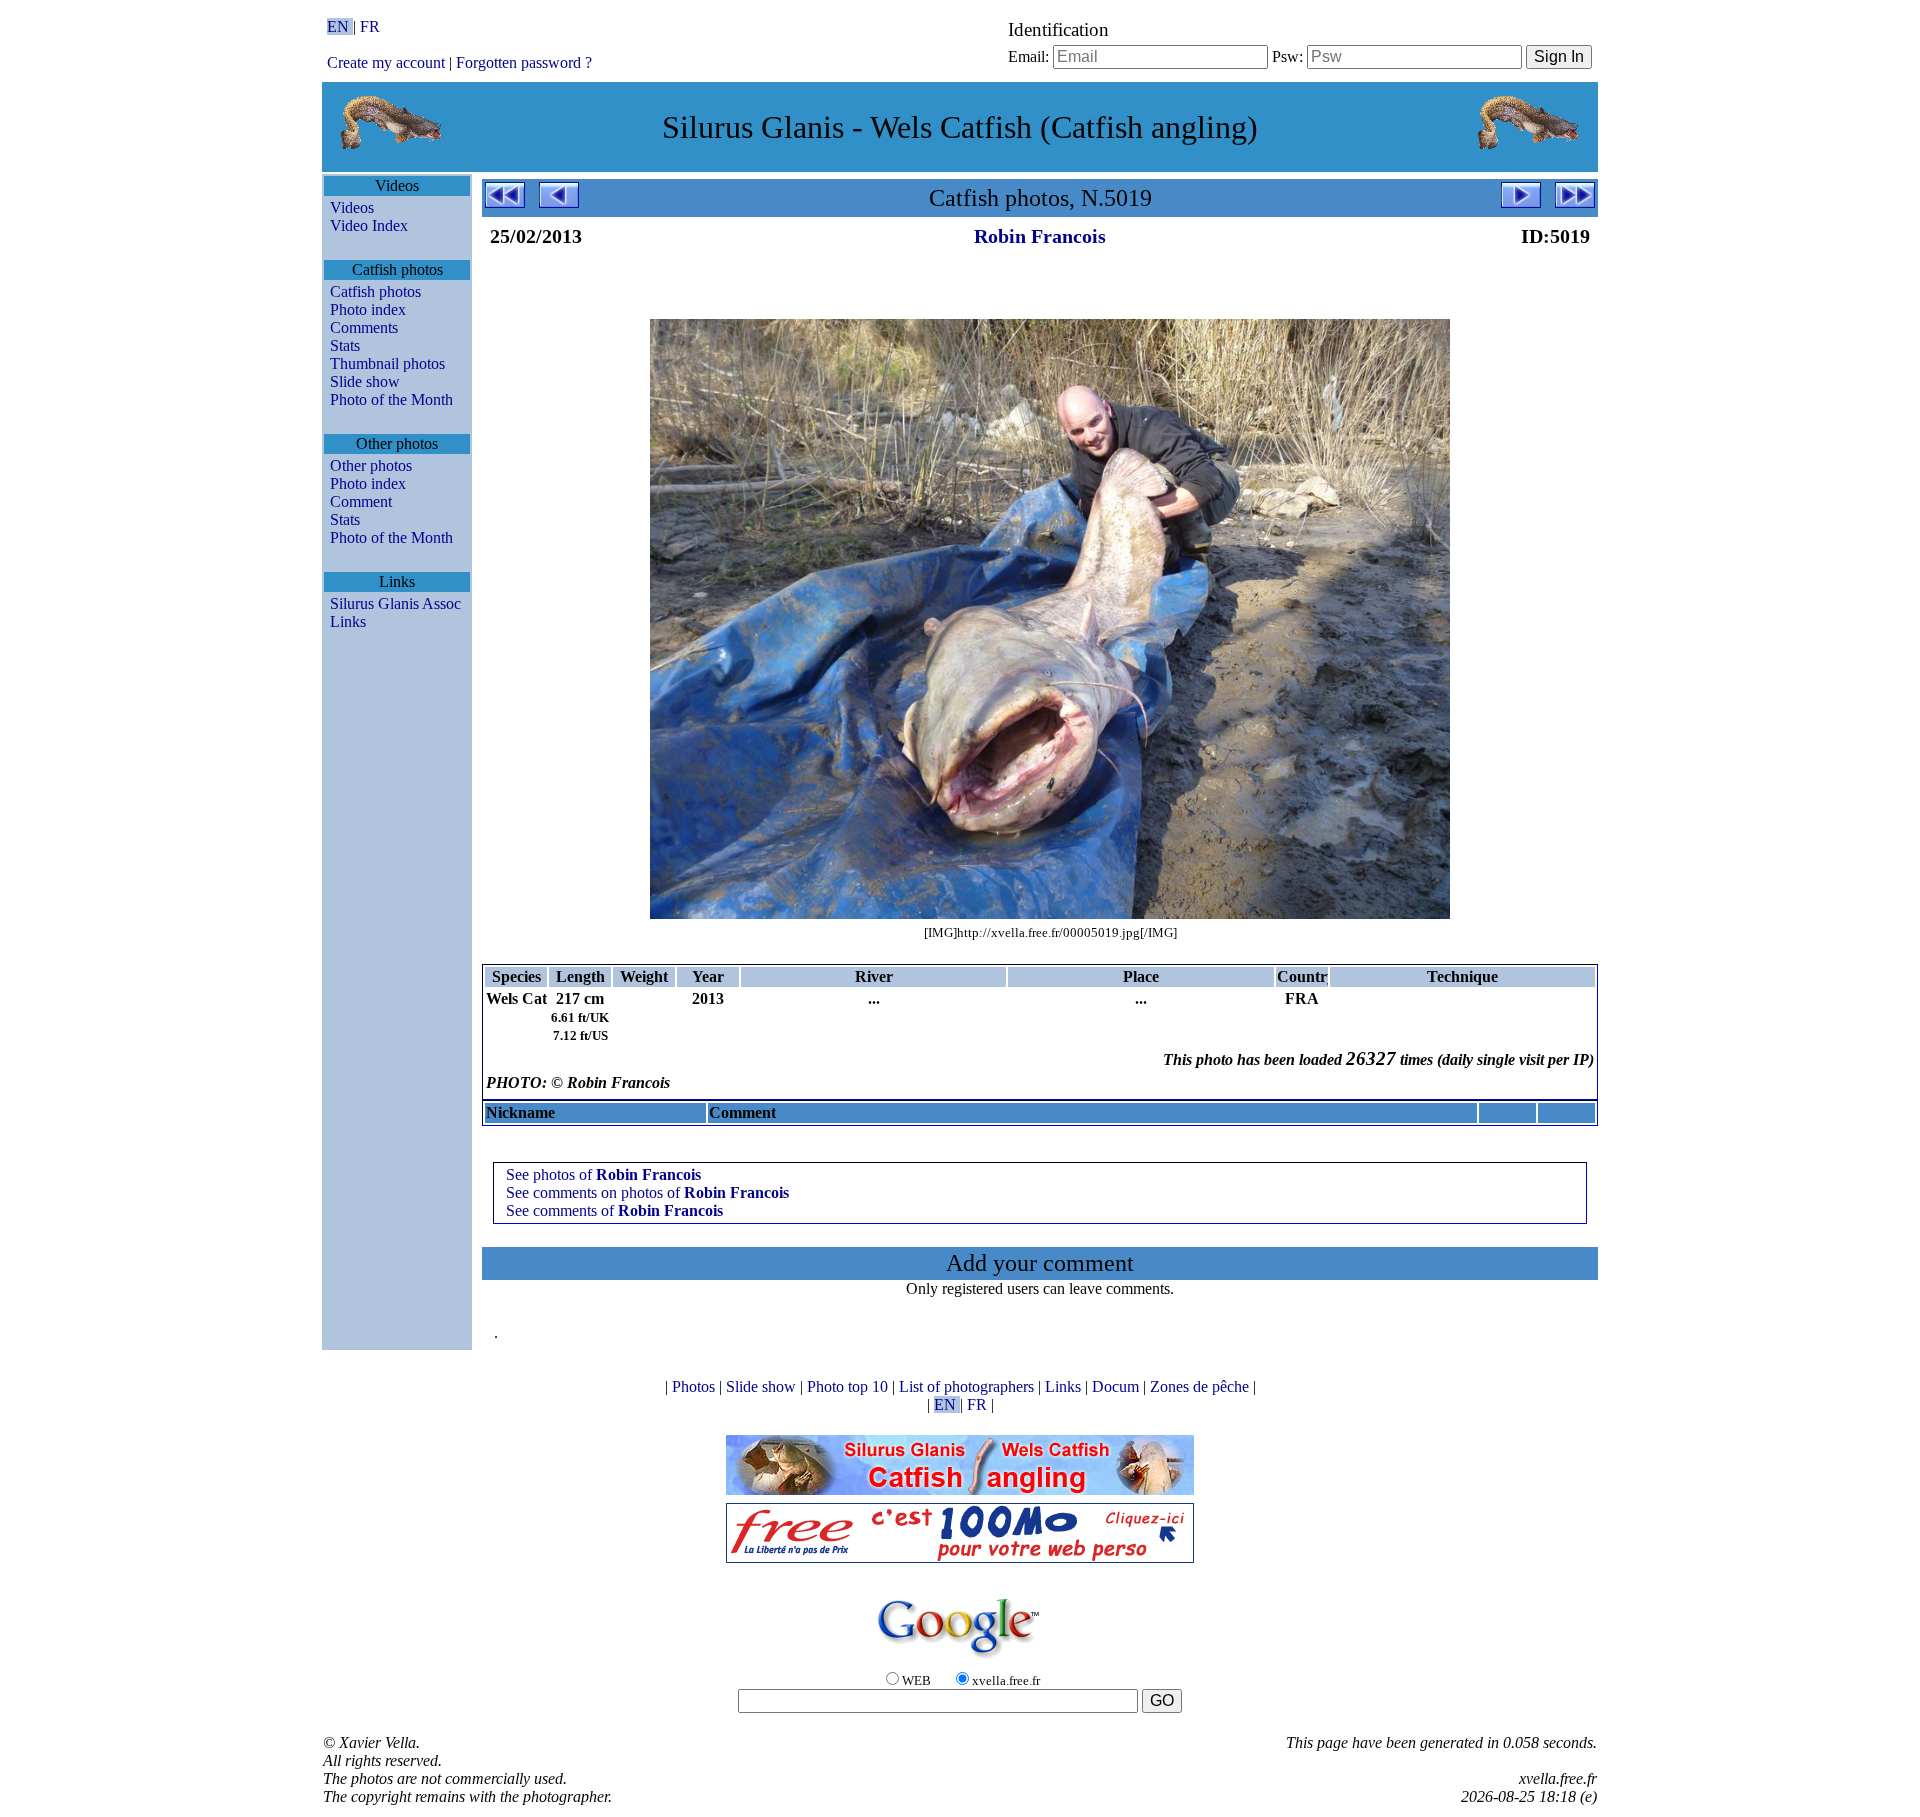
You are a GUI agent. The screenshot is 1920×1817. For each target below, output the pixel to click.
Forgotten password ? (524, 62)
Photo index (368, 309)
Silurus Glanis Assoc (395, 603)
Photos (695, 1386)
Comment (361, 501)
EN (340, 26)
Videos (352, 207)
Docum (1117, 1386)
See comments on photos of (647, 1192)
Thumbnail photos (387, 363)
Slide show (365, 381)
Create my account (386, 62)
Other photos (371, 465)
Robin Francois (1040, 236)
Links (348, 621)
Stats (345, 345)
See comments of (614, 1210)
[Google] (960, 1659)
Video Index (369, 225)
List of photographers (968, 1386)
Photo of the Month (391, 399)
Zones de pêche (1201, 1386)
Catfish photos (375, 291)
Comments (364, 327)
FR (370, 26)
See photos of (603, 1174)
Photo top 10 (849, 1386)
